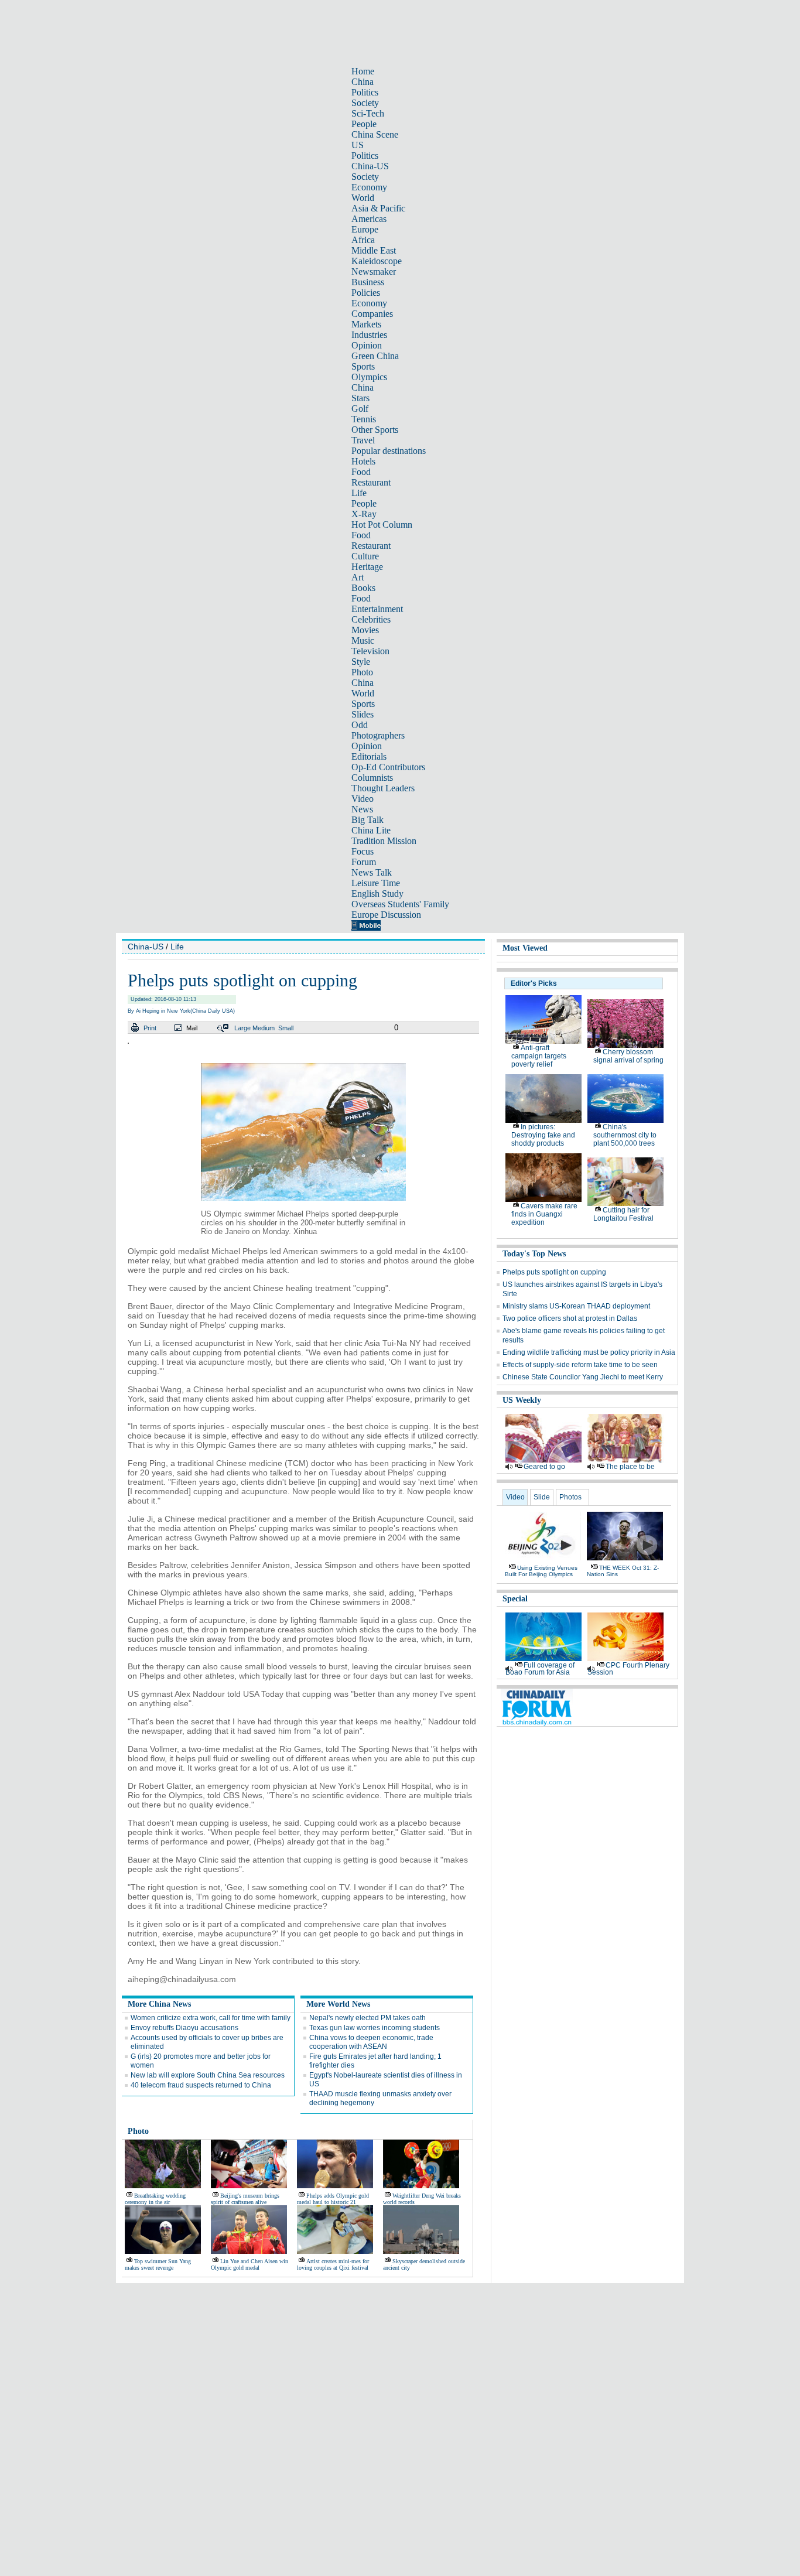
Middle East (374, 250)
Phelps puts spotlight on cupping (554, 1272)
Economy (369, 187)
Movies (365, 630)
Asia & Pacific (378, 208)
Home (363, 71)
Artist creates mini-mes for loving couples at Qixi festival (333, 2264)
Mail (192, 1028)
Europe (365, 229)
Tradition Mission (384, 841)
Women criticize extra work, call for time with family (211, 2018)
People (364, 124)
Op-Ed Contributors (388, 767)
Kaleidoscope (377, 261)
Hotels (363, 461)
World (363, 198)
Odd (360, 725)
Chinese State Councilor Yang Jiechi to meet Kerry (583, 1377)
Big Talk (367, 820)
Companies (372, 314)
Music (363, 640)
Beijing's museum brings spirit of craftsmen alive (245, 2199)
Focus (363, 851)
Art (358, 577)
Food (361, 472)
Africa (363, 240)
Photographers (378, 735)
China (363, 82)
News (362, 809)
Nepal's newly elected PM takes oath (367, 2018)
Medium (264, 1028)
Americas (369, 219)
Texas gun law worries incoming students (375, 2028)
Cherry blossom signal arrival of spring (628, 1056)
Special (515, 1599)
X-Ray (364, 514)
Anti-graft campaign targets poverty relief (539, 1056)
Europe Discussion (386, 915)
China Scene (375, 134)
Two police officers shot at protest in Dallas (570, 1318)
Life (359, 493)
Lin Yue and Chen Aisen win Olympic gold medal (249, 2264)
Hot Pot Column (382, 525)
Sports (363, 366)
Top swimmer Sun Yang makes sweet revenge (158, 2264)
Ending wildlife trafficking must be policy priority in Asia (589, 1352)
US (358, 145)
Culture (365, 556)
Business (368, 282)
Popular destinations (389, 451)
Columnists (372, 778)
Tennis (364, 419)
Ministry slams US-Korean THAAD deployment (576, 1306)
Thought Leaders (383, 788)
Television (370, 651)
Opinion (367, 345)
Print (150, 1028)
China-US (370, 166)
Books (363, 588)
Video (363, 799)
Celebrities (371, 619)
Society (365, 103)
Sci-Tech (368, 113)
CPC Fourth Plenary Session (628, 1669)
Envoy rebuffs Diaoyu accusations (184, 2028)
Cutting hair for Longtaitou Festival (623, 1214)
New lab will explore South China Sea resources (208, 2075)
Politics (365, 92)
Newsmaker (374, 271)
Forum (364, 862)
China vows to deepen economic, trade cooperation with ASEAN (371, 2042)
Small (286, 1028)
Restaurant (371, 482)
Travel (363, 440)
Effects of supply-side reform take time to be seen (580, 1365)
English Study (377, 894)
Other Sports (375, 430)
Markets (366, 324)
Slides (363, 714)
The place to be (630, 1467)
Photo (362, 672)
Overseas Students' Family (400, 904)
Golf (360, 409)
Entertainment (377, 609)
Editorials (369, 756)
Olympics (369, 377)
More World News (338, 2004)
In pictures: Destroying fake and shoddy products (543, 1135)
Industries (369, 335)
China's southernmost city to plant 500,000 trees (625, 1135)
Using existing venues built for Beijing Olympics (541, 1571)
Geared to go (544, 1467)
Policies (366, 293)
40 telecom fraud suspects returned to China (201, 2085)
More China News (159, 2004)
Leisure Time (376, 883)
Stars (360, 398)
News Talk (372, 872)
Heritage (367, 567)
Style (361, 662)
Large (242, 1028)
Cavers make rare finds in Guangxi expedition (544, 1214)
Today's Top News (534, 1254)
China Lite (371, 830)
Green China (375, 356)
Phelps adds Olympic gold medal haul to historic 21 (333, 2199)
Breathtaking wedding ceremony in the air (155, 2199)
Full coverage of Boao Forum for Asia (540, 1669)
